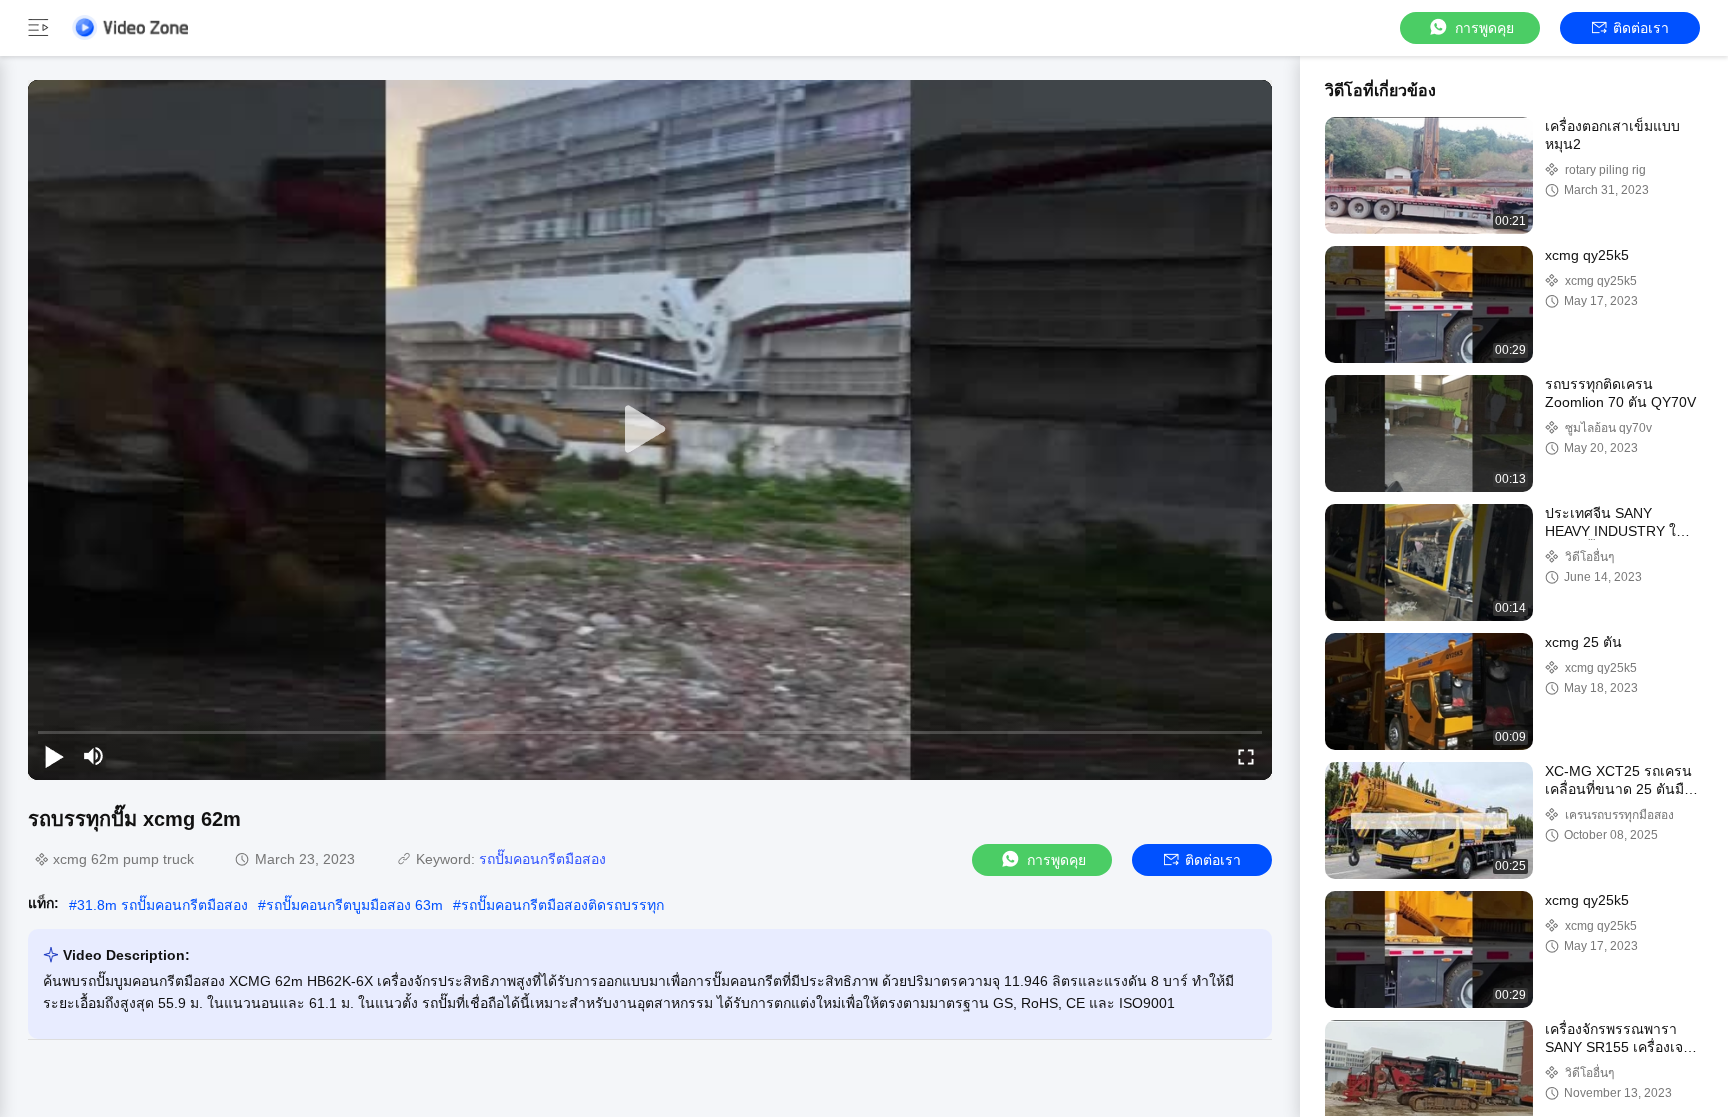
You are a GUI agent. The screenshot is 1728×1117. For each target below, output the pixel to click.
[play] (650, 430)
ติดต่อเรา (1641, 28)
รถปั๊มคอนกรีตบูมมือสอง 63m (354, 905)
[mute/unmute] (94, 756)
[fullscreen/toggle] (1246, 756)
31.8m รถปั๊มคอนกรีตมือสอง (162, 905)
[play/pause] (54, 756)
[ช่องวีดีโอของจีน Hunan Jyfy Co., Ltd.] (130, 27)
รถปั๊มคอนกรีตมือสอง (542, 859)
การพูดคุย (1484, 28)
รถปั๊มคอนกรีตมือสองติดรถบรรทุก (562, 905)
